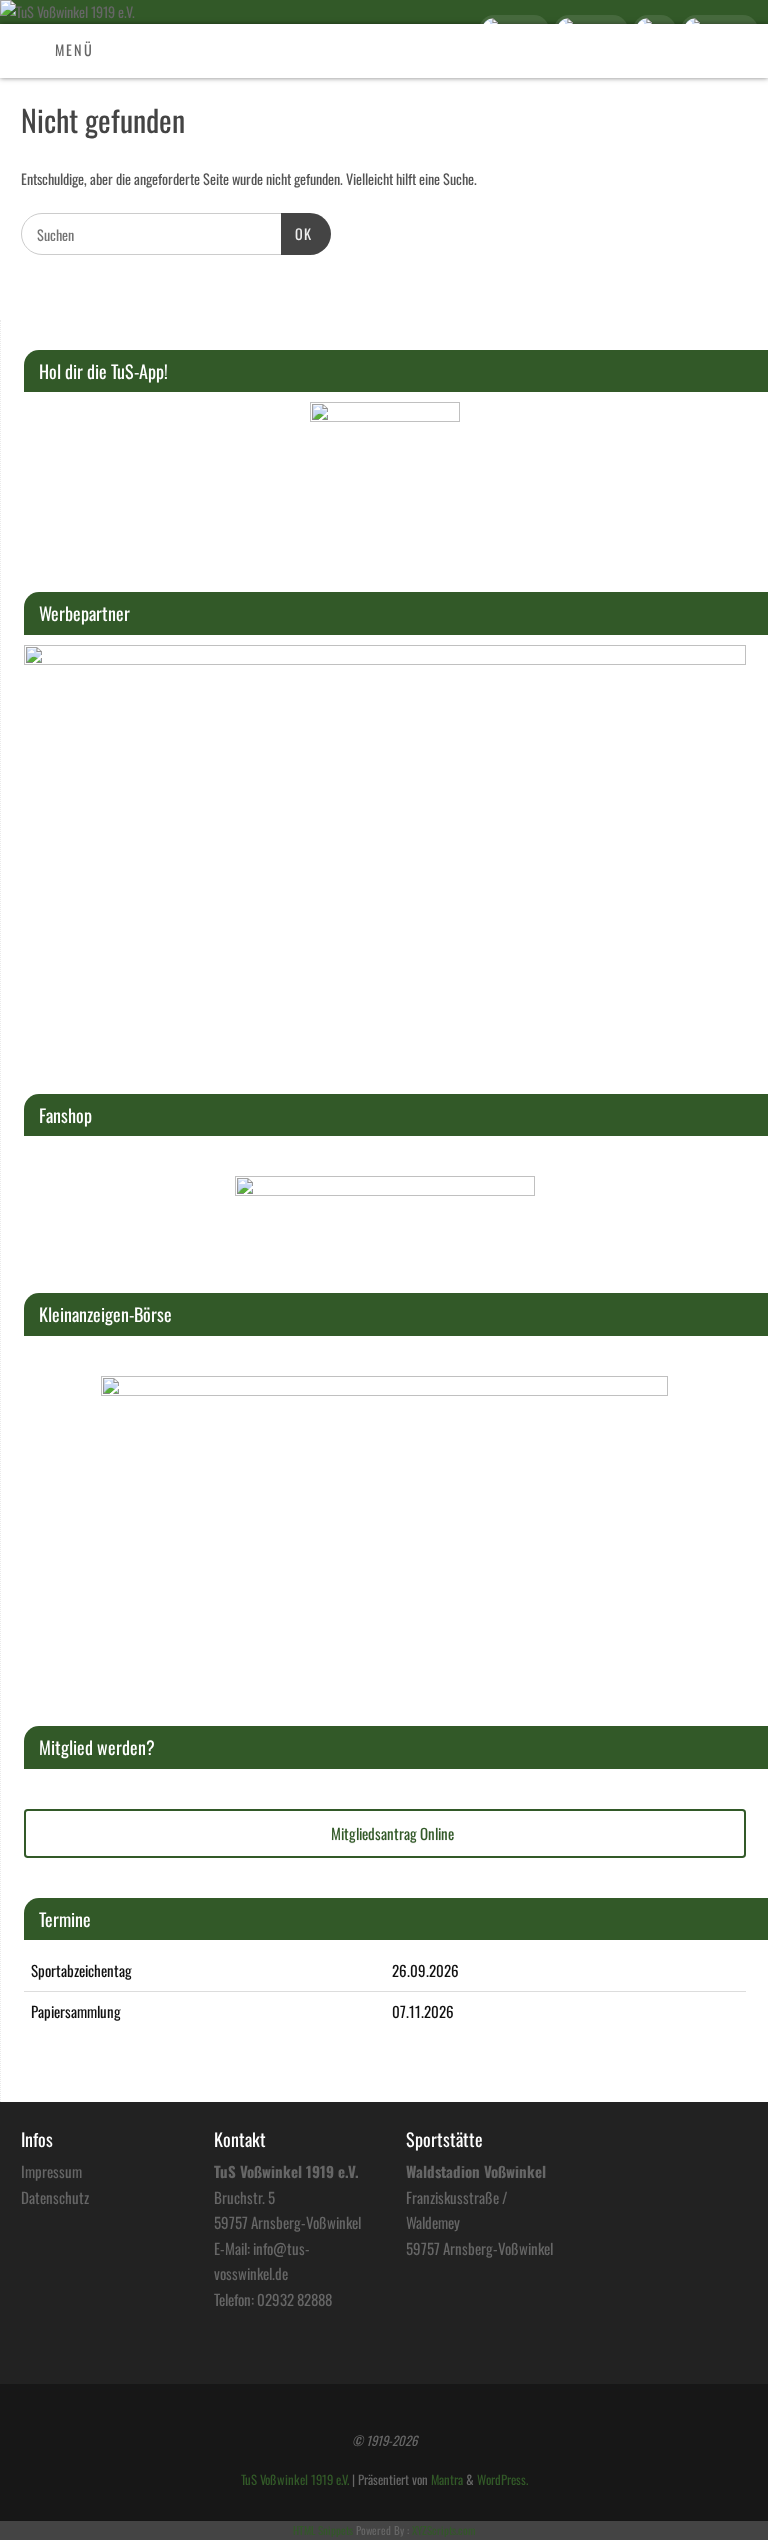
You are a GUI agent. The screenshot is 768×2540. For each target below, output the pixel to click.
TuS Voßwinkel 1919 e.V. (295, 2479)
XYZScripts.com (443, 2530)
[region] (385, 477)
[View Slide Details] (385, 477)
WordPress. (502, 2479)
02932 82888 (294, 2299)
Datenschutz (55, 2197)
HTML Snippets (323, 2530)
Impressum (51, 2171)
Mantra (447, 2479)
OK (296, 233)
